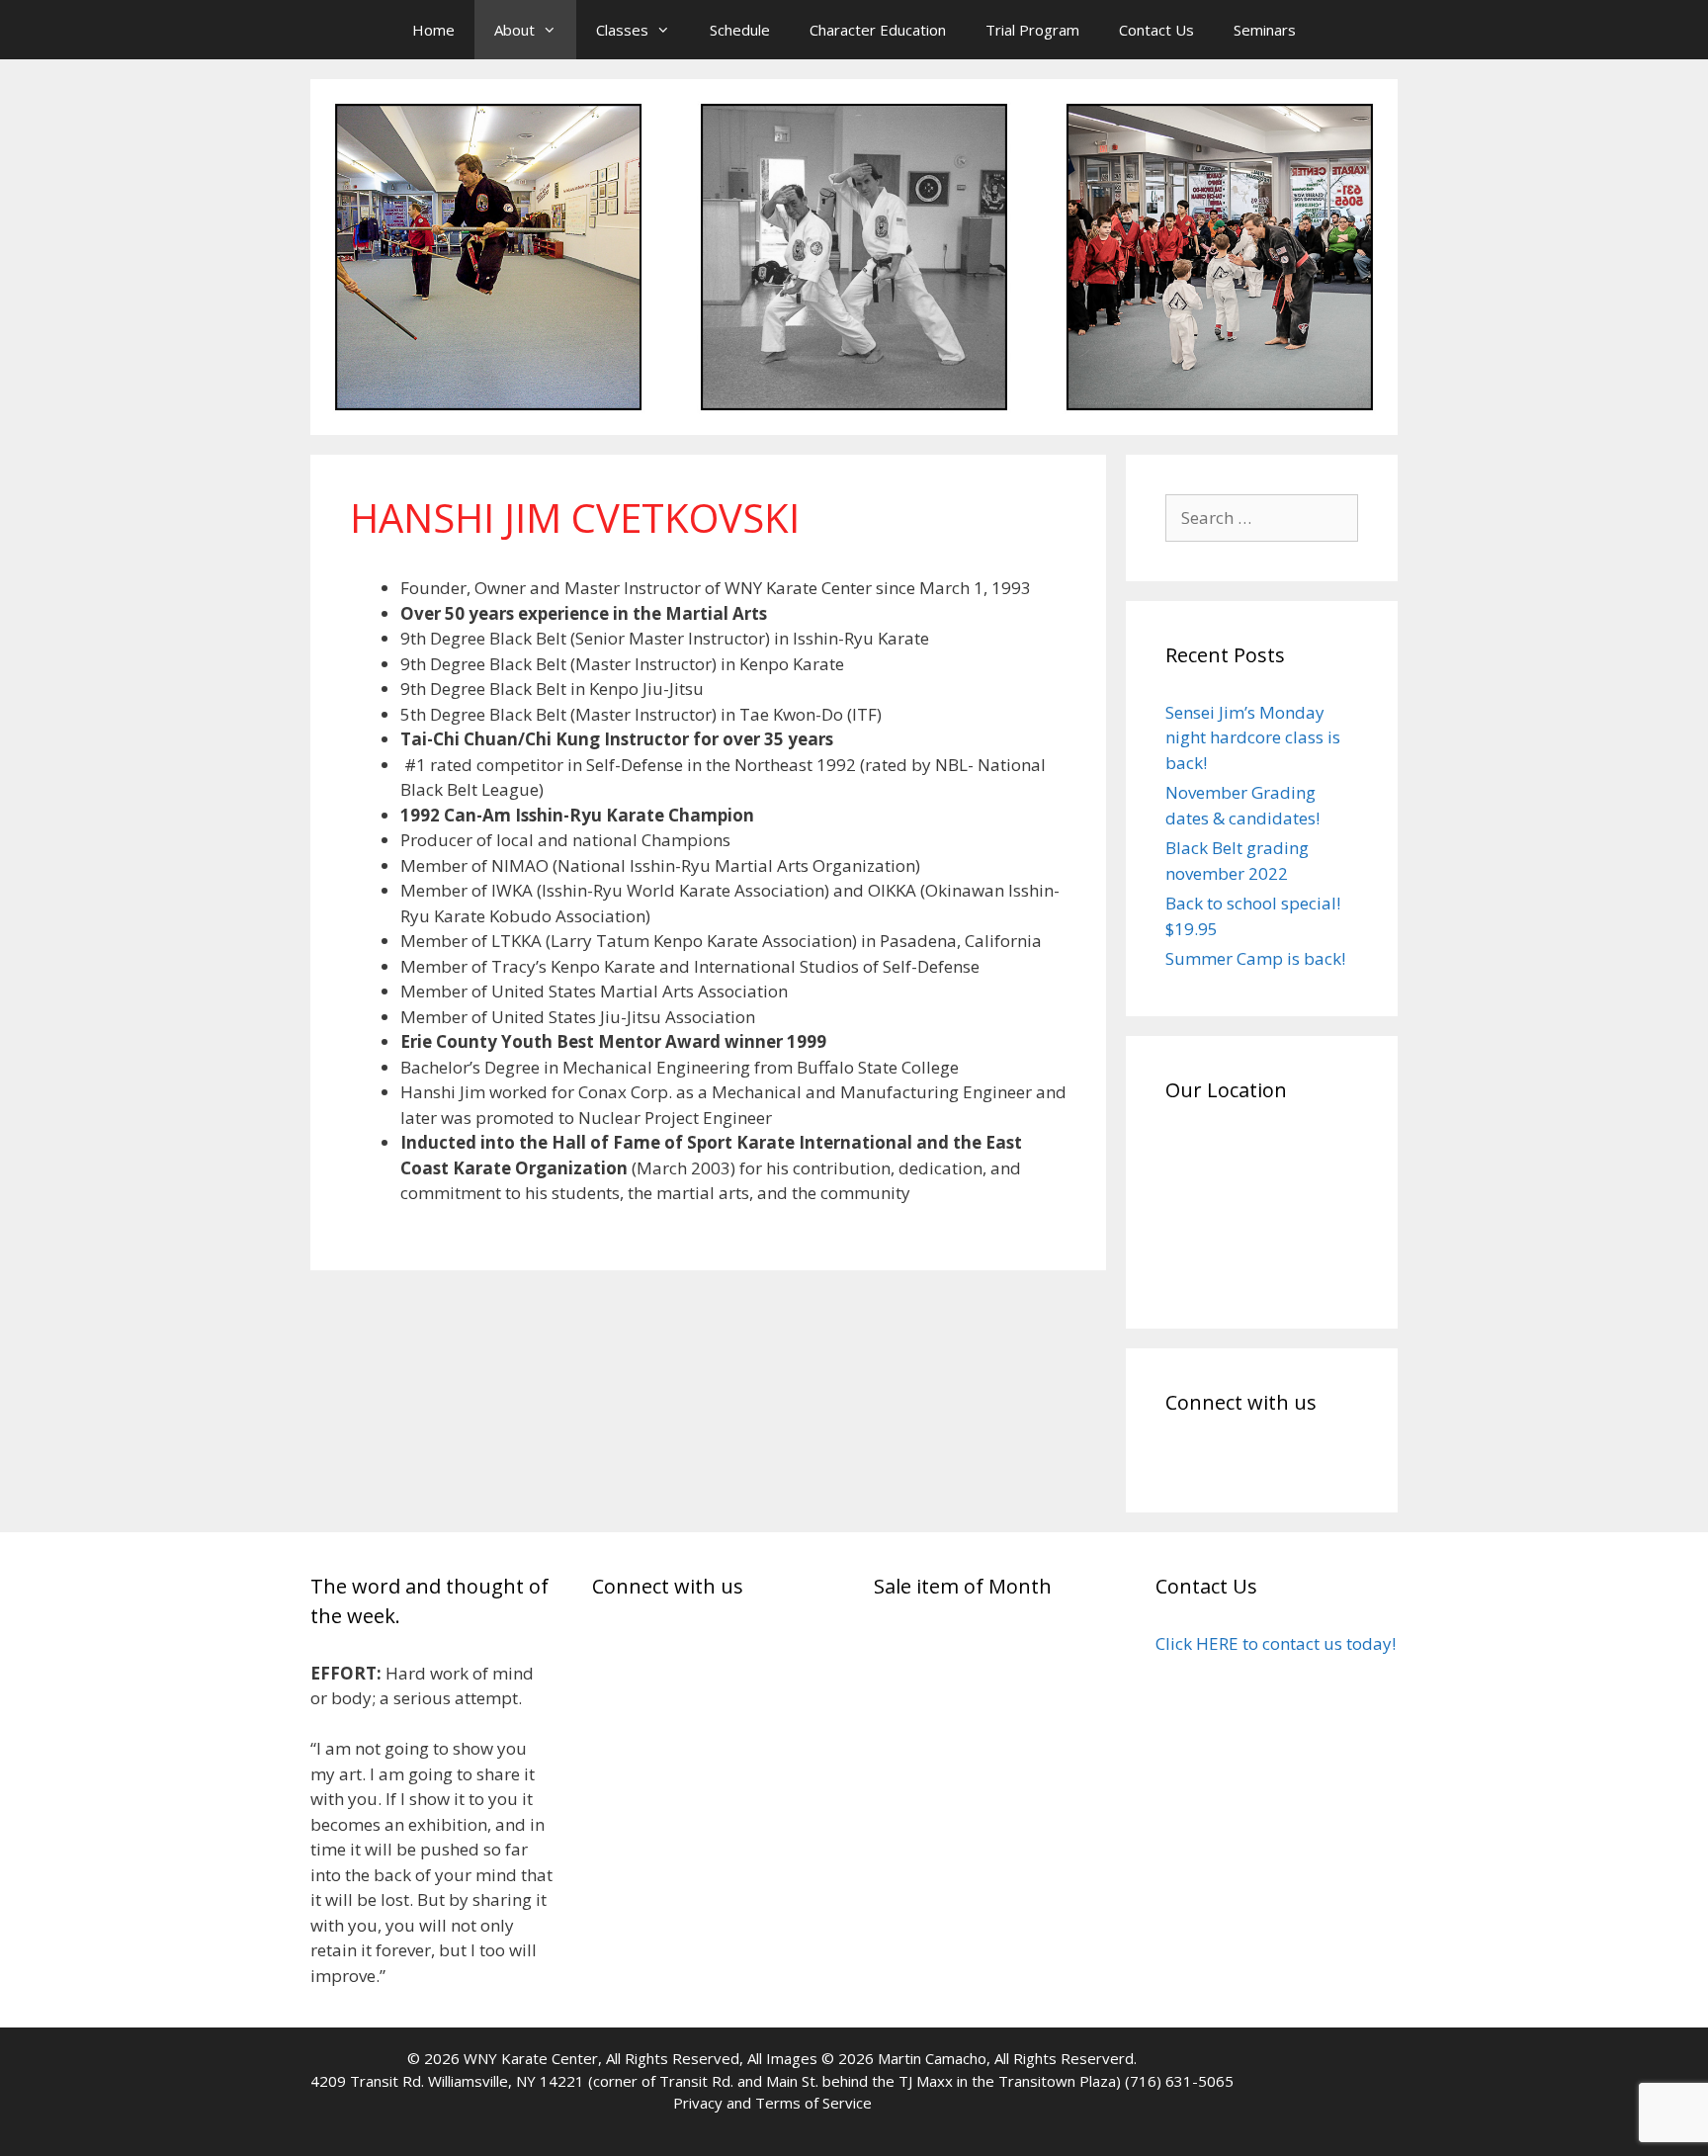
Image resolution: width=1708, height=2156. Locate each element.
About (514, 30)
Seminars (1265, 30)
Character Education (878, 30)
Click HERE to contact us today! (1276, 1643)
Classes (622, 30)
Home (433, 30)
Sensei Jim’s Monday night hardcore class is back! (1253, 737)
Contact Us (1156, 30)
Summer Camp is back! (1255, 958)
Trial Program (1032, 30)
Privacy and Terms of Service (772, 2103)
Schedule (740, 30)
